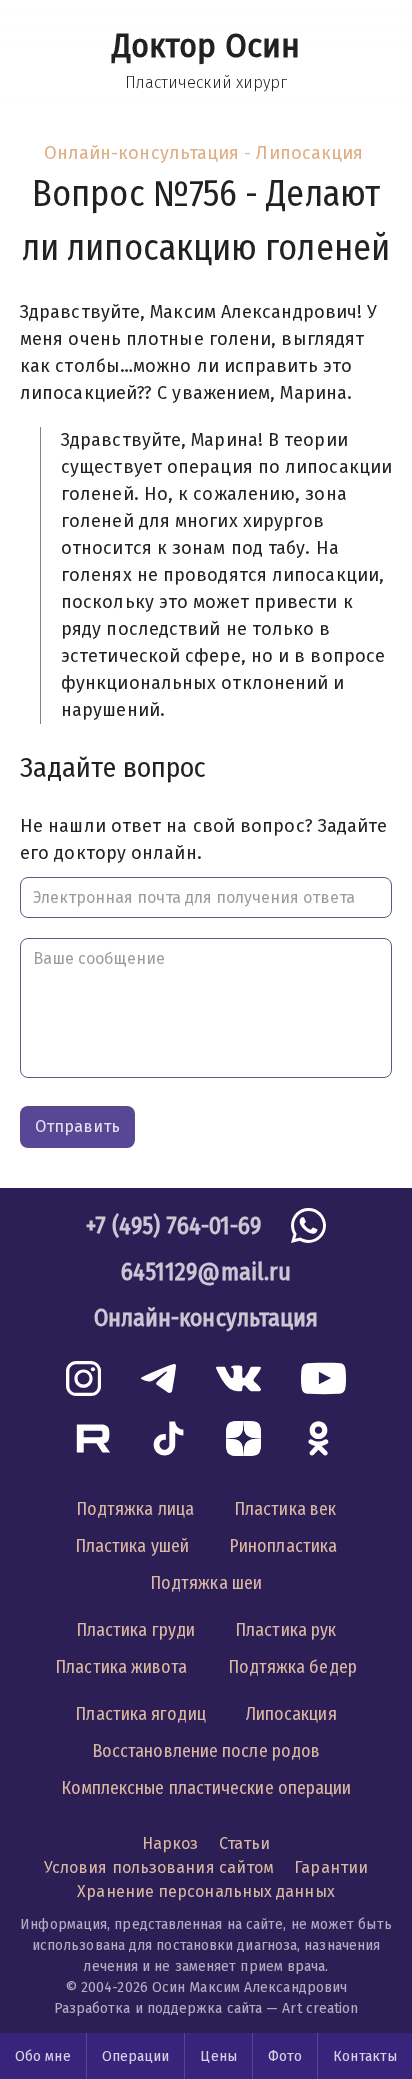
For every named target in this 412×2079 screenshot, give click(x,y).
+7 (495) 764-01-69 (174, 1226)
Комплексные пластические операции (206, 1788)
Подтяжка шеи (206, 1583)
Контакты (365, 2056)
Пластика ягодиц (140, 1714)
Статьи (245, 1843)
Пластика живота (121, 1667)
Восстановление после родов (206, 1751)
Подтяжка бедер (292, 1667)
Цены (218, 2056)
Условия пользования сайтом (159, 1867)
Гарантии (331, 1867)
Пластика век (285, 1509)
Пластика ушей (132, 1546)
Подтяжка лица (135, 1509)
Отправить (77, 1126)
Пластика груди (135, 1630)
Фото (285, 2056)
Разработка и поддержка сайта (158, 2008)
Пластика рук (285, 1630)
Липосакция (309, 153)
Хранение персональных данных (206, 1891)
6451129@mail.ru (206, 1272)
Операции (136, 2056)
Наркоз (170, 1843)
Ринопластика (283, 1546)
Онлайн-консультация (142, 153)
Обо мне (43, 2056)
